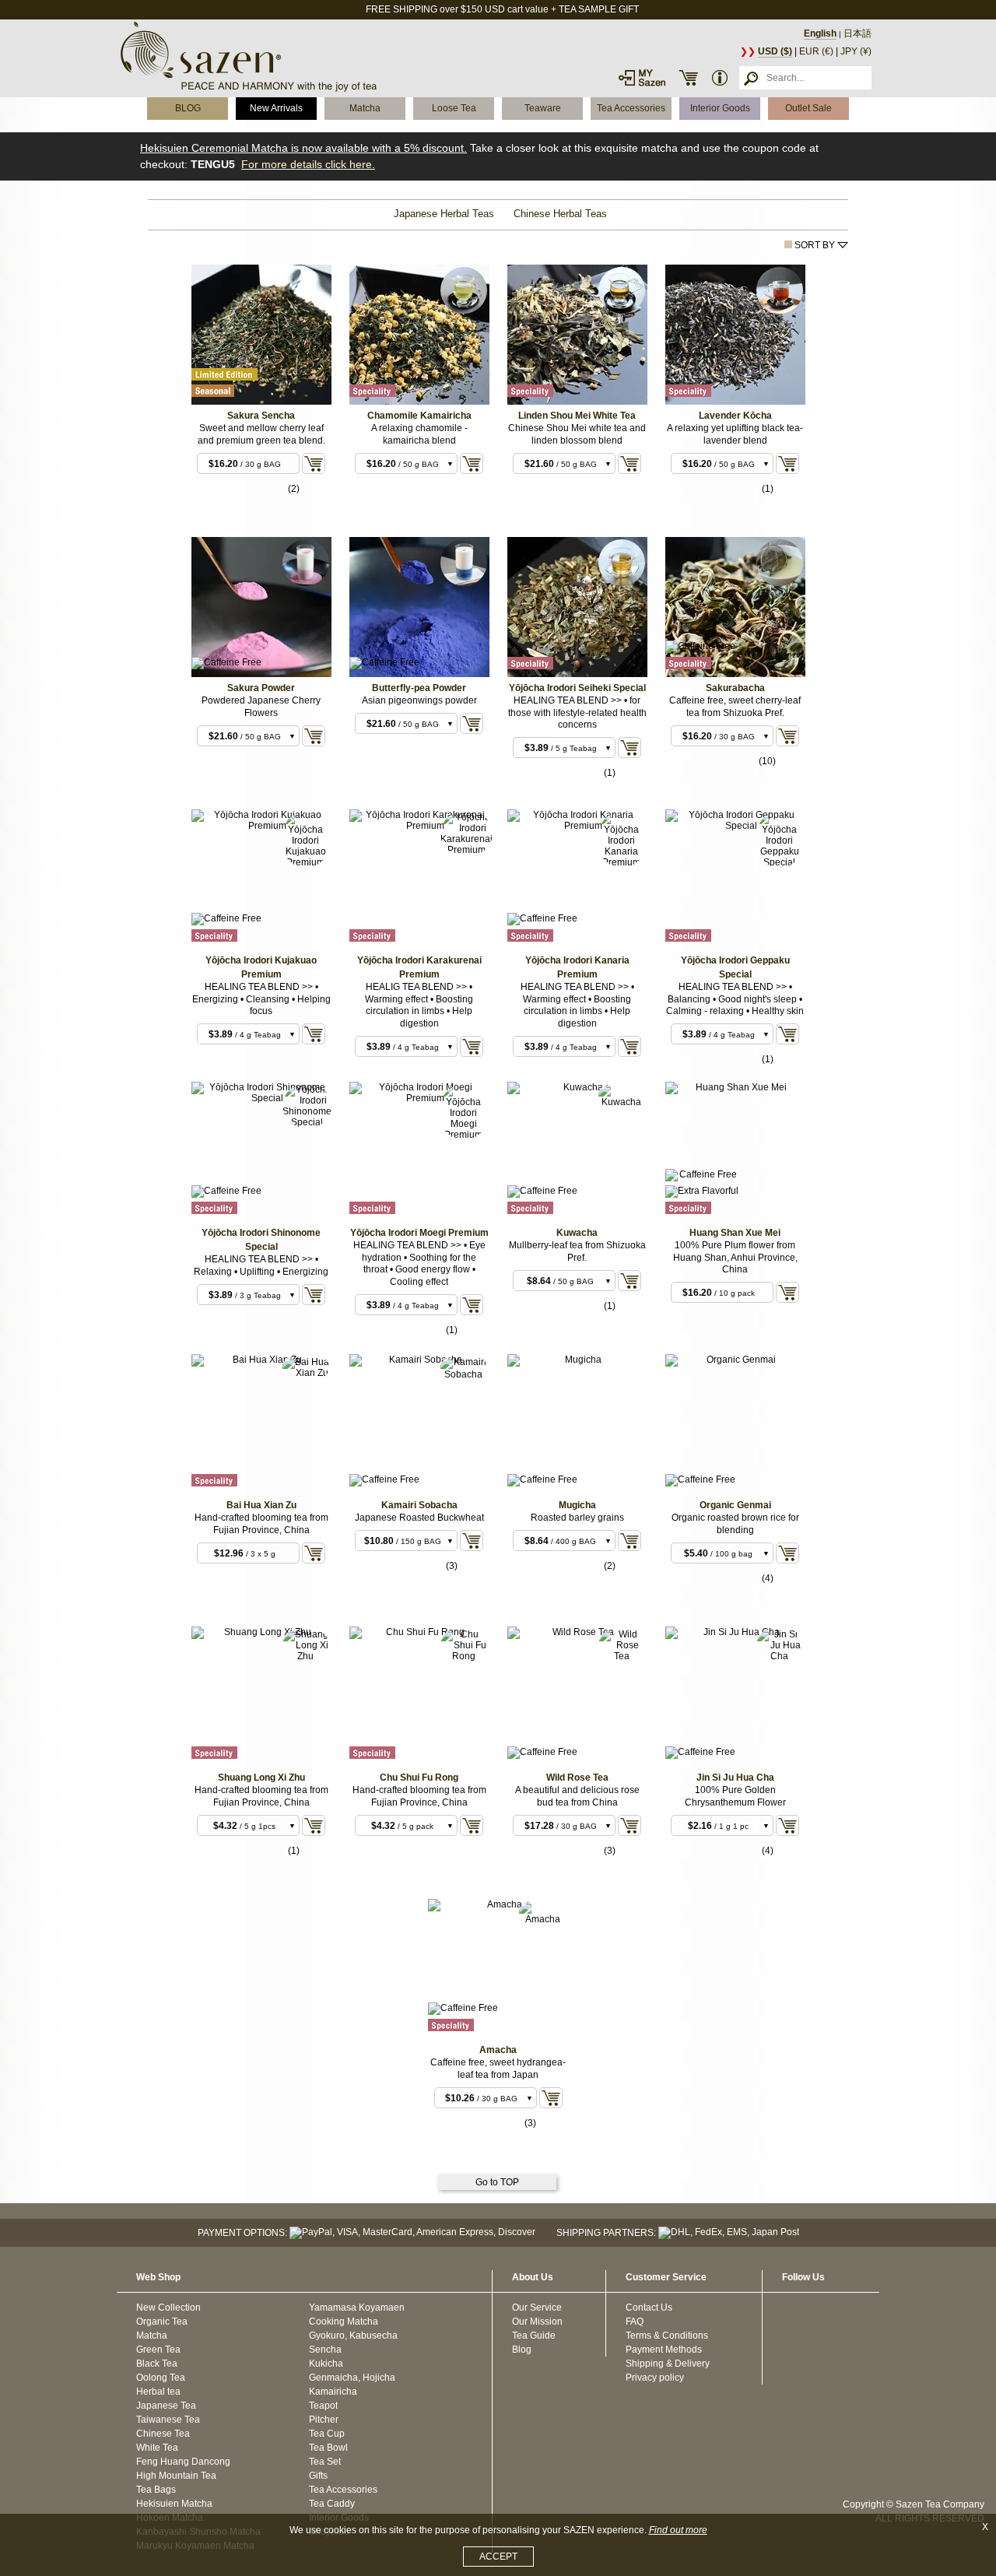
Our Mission (537, 2322)
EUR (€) (816, 51)
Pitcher (324, 2420)
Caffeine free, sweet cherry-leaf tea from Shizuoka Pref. (735, 707)
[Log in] (642, 78)
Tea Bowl (328, 2448)
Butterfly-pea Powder (419, 688)
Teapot (323, 2406)
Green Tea (158, 2350)
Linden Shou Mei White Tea (577, 416)
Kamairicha (333, 2392)
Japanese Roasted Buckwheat (419, 1518)
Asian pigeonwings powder (419, 700)
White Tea (157, 2448)
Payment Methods (664, 2350)
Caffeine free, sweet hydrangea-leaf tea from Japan (498, 2069)
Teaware (543, 108)
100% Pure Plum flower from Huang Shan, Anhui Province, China (735, 1257)
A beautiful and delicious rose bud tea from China (577, 1796)
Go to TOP (497, 2182)
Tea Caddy (332, 2504)
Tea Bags (156, 2490)
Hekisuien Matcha (174, 2504)
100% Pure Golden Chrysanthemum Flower (735, 1796)
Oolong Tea (161, 2378)
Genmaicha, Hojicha (352, 2378)
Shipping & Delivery (668, 2364)
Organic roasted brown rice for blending (735, 1524)
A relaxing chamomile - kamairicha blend (419, 434)
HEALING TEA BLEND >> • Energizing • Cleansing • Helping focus (261, 999)
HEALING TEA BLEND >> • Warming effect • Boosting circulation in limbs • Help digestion (577, 1005)
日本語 (857, 33)
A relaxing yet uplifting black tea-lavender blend (735, 434)
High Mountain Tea (176, 2476)
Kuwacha (577, 1233)
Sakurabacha (735, 688)
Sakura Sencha (261, 416)
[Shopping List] (689, 78)
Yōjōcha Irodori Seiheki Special (577, 688)
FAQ (635, 2322)
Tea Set (325, 2462)
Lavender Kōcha (735, 416)
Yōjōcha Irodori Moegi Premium (419, 1233)
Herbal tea (158, 2392)
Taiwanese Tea (168, 2420)
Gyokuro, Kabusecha (353, 2336)
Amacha (498, 2050)
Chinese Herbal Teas (560, 214)
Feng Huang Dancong (183, 2462)
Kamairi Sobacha (419, 1505)
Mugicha (577, 1505)
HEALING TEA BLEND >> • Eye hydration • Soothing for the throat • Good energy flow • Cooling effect (419, 1263)
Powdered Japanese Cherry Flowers (261, 707)
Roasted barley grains (577, 1518)
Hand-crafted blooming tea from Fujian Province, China (261, 1524)
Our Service (537, 2308)
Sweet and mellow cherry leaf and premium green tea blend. (261, 434)
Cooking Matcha (344, 2322)
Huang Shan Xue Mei (735, 1233)
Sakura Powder (261, 688)
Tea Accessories (631, 108)
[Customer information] (720, 78)
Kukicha (326, 2364)
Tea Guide (534, 2336)
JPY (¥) (856, 51)
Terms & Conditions (667, 2336)
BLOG (188, 108)
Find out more (678, 2530)
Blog (522, 2350)
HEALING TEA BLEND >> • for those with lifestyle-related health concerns (577, 712)
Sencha (325, 2350)
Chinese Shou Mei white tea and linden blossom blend (577, 434)
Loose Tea (454, 108)
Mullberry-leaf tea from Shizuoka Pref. (577, 1251)
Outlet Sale (808, 108)
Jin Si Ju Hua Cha (735, 1778)
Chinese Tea (163, 2434)
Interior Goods (720, 108)
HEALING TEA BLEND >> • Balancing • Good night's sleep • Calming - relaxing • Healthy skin (735, 999)
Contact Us (649, 2308)
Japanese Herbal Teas (444, 214)
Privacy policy (655, 2378)
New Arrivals (276, 108)
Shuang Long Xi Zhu (261, 1778)
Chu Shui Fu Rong (419, 1778)
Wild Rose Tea (577, 1778)
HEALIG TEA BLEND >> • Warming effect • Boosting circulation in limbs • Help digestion (419, 1005)
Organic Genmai (735, 1505)
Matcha (365, 108)
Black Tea (157, 2364)
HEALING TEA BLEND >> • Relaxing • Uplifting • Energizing (261, 1265)
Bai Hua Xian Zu (261, 1505)
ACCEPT (498, 2557)
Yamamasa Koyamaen (357, 2308)
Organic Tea (162, 2322)
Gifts (318, 2476)
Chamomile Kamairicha (419, 416)
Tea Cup (327, 2434)
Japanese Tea (166, 2406)
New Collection (168, 2308)
